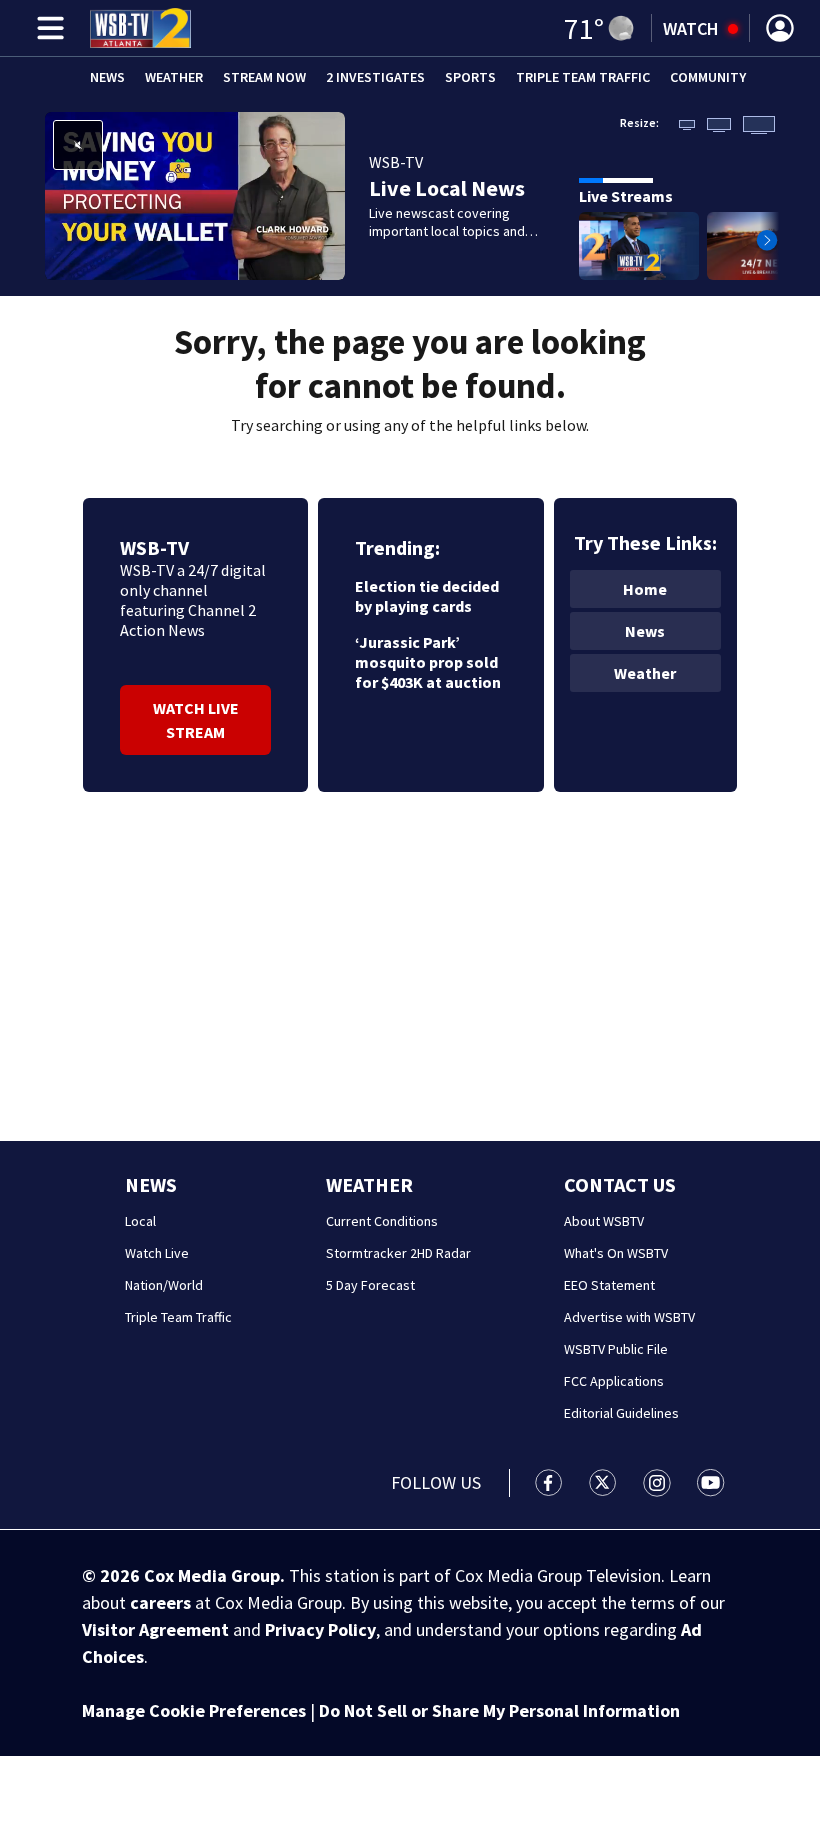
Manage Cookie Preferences (194, 1710)
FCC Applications (614, 1381)
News (107, 77)
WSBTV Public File (616, 1349)
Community (708, 77)
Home (645, 589)
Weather (174, 77)
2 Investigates (375, 77)
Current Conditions (382, 1221)
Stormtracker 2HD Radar (398, 1253)
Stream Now (264, 77)
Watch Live (157, 1253)
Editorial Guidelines (621, 1413)
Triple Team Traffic (583, 77)
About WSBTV (604, 1221)
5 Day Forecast (370, 1285)
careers (160, 1602)
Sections (47, 28)
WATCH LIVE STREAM (196, 720)
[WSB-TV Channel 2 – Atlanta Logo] (140, 28)
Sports (470, 77)
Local (140, 1221)
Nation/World (164, 1285)
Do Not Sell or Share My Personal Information (499, 1710)
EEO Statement (609, 1285)
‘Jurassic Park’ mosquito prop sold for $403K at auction (428, 662)
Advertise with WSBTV (629, 1317)
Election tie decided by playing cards (427, 596)
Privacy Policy (320, 1629)
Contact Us (620, 1184)
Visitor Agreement (155, 1629)
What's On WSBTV (616, 1253)
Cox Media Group (212, 1575)
